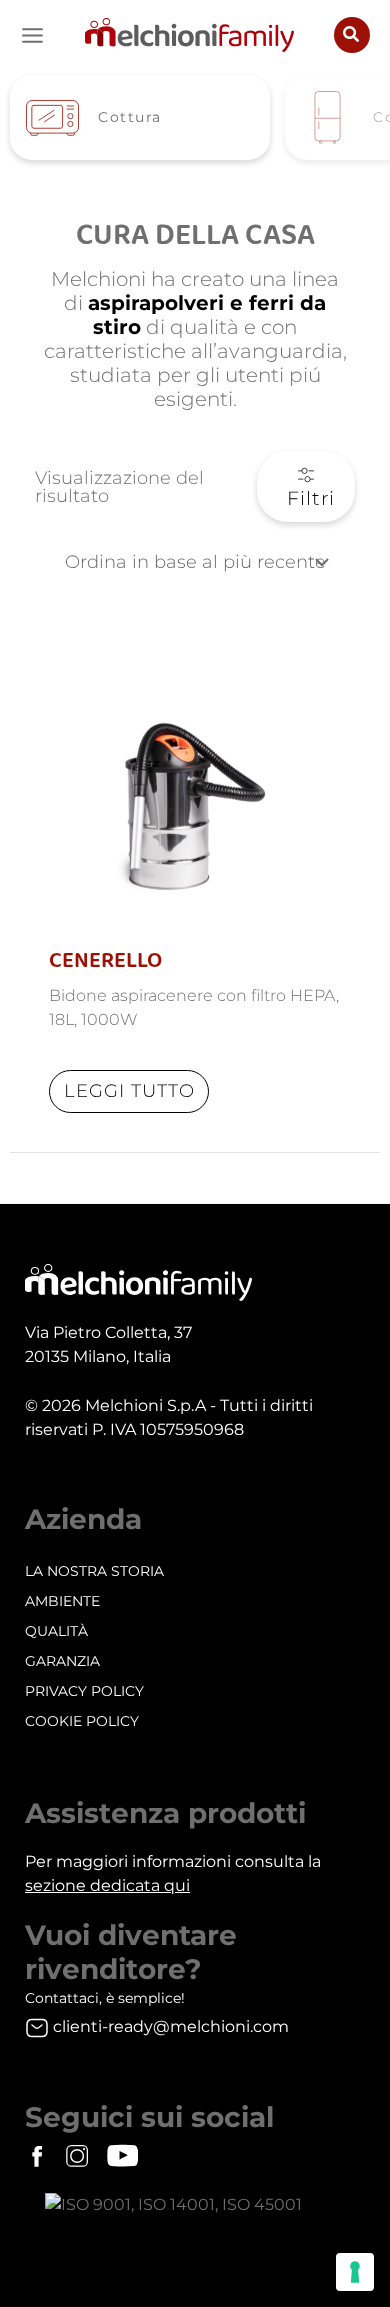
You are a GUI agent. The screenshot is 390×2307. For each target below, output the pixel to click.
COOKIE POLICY (82, 1721)
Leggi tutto (129, 1091)
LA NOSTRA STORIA (94, 1571)
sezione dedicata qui (107, 1885)
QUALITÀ (56, 1631)
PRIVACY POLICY (84, 1691)
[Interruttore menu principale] (32, 35)
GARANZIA (62, 1661)
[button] (352, 35)
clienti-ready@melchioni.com (171, 2026)
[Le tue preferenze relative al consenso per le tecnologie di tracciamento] (355, 2272)
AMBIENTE (62, 1601)
